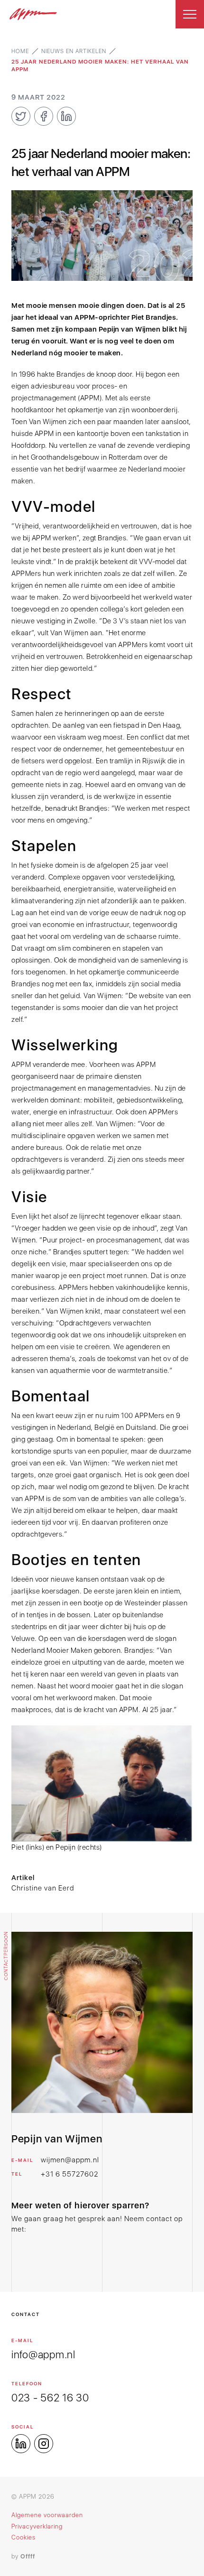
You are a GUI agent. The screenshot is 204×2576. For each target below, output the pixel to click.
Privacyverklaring (37, 2526)
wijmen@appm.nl (70, 2160)
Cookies (23, 2537)
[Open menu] (190, 14)
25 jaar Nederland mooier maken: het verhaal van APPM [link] (100, 65)
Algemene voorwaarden (47, 2515)
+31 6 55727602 (70, 2174)
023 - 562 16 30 (50, 2398)
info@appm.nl (43, 2354)
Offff (28, 2556)
